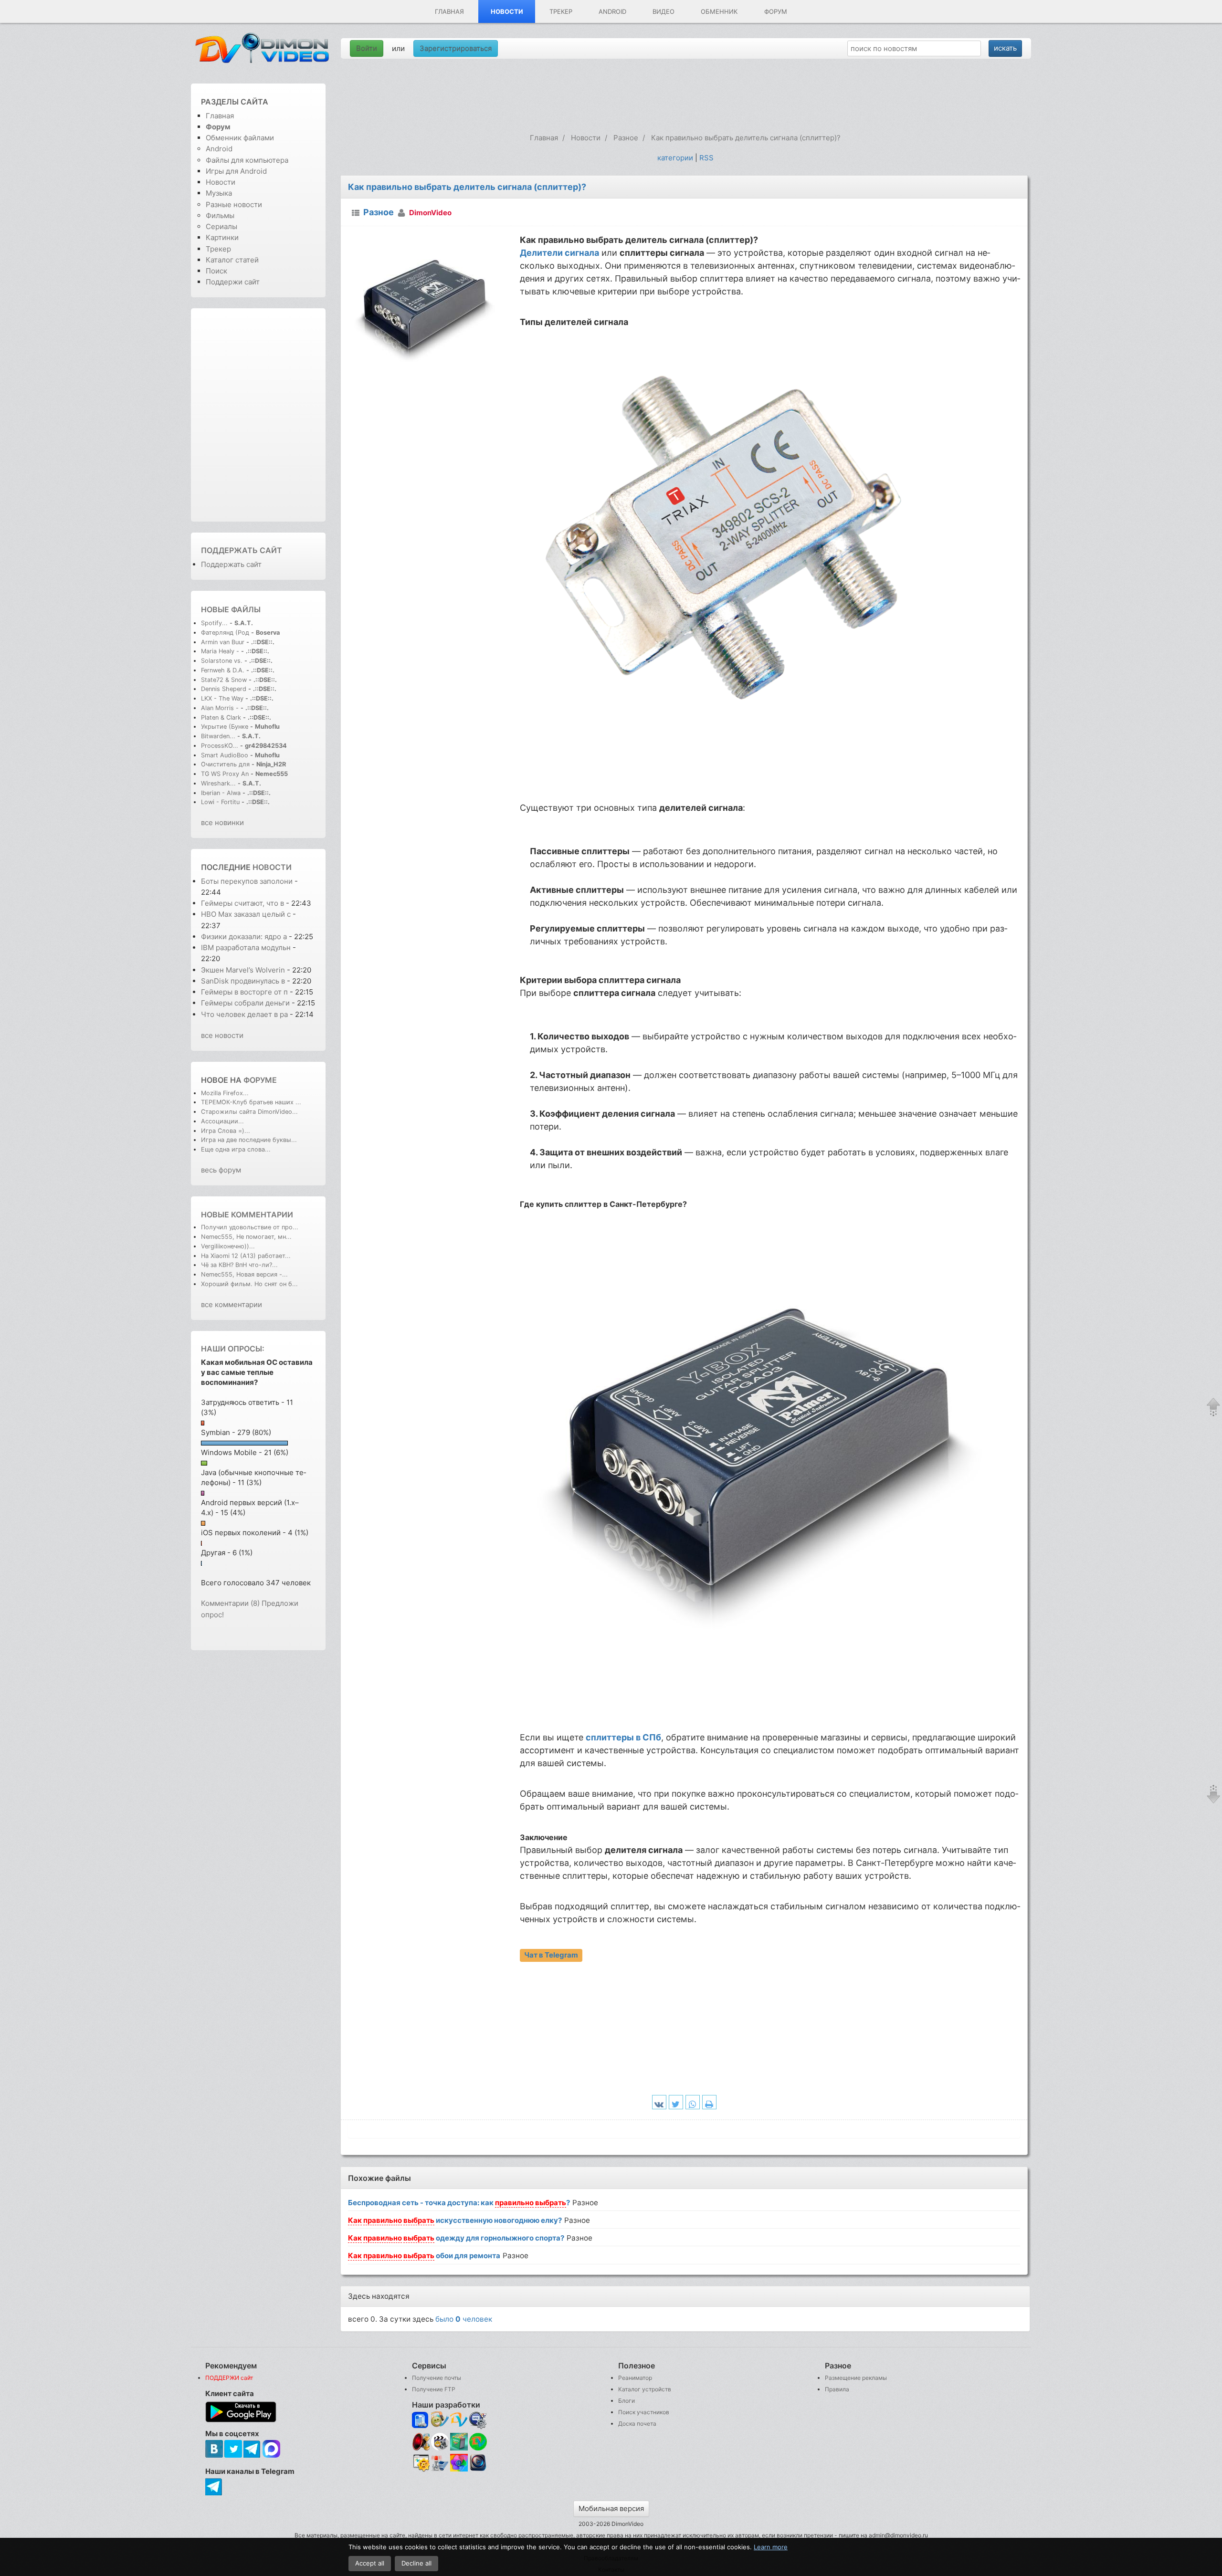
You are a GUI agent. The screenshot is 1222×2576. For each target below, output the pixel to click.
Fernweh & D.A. (223, 670)
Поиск (216, 271)
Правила (837, 2389)
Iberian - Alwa (221, 793)
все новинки (222, 822)
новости (272, 867)
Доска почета (637, 2424)
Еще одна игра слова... (236, 1149)
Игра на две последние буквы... (249, 1140)
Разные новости (234, 204)
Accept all (370, 2563)
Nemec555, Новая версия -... (244, 1274)
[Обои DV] (459, 2470)
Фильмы (220, 215)
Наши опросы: (233, 1349)
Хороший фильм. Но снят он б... (249, 1284)
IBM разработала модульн (246, 948)
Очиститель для (225, 764)
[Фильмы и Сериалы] (478, 2470)
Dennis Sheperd (224, 689)
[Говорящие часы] (421, 2442)
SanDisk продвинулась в (244, 981)
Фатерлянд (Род (225, 633)
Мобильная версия (611, 2508)
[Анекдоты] (459, 2448)
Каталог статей (232, 260)
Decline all (416, 2563)
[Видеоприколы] (440, 2448)
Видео (664, 11)
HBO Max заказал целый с (246, 914)
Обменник (719, 11)
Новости (507, 11)
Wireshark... (218, 783)
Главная (449, 11)
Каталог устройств (645, 2389)
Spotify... (214, 623)
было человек (464, 2319)
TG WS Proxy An (225, 774)
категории (675, 158)
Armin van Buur (223, 642)
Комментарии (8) (230, 1603)
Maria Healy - (221, 651)
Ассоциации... (222, 1121)
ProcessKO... (220, 746)
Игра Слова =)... (226, 1131)
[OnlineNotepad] (421, 2420)
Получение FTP (434, 2389)
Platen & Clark (221, 717)
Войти (367, 48)
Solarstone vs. (222, 661)
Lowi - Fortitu (220, 802)
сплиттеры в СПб (623, 1737)
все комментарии (232, 1304)
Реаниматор (635, 2378)
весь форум (221, 1170)
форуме (260, 1080)
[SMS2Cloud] (478, 2420)
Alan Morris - (221, 708)
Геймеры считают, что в (243, 903)
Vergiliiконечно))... (228, 1246)
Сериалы (221, 226)
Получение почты (437, 2378)
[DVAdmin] (421, 2463)
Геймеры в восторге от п (244, 992)
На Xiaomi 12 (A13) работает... (246, 1256)
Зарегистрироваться (456, 48)
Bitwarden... (218, 736)
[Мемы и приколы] (440, 2420)
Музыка (219, 193)
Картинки (222, 237)
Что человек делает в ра (244, 1014)
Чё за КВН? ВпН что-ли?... (239, 1265)
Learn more (771, 2547)
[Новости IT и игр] (440, 2470)
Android (612, 11)
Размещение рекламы (856, 2378)
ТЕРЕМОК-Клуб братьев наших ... (251, 1102)
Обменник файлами (240, 138)
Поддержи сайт (233, 282)
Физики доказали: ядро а (244, 937)
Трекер (561, 11)
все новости (222, 1035)
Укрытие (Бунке (225, 727)
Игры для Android (236, 171)
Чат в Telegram (551, 1955)
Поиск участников (644, 2412)
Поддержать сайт (242, 550)
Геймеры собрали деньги (246, 1003)
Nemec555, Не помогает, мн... (246, 1237)
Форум (776, 11)
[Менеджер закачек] (478, 2442)
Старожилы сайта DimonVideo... (249, 1112)
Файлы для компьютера (247, 160)
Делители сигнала (559, 253)
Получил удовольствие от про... (250, 1227)
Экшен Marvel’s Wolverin (243, 970)
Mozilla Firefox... (225, 1093)
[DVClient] (459, 2420)
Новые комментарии (247, 1215)
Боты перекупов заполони (247, 881)
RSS (706, 158)
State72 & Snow (224, 680)
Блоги (627, 2401)
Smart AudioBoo (225, 755)
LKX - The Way (223, 698)
